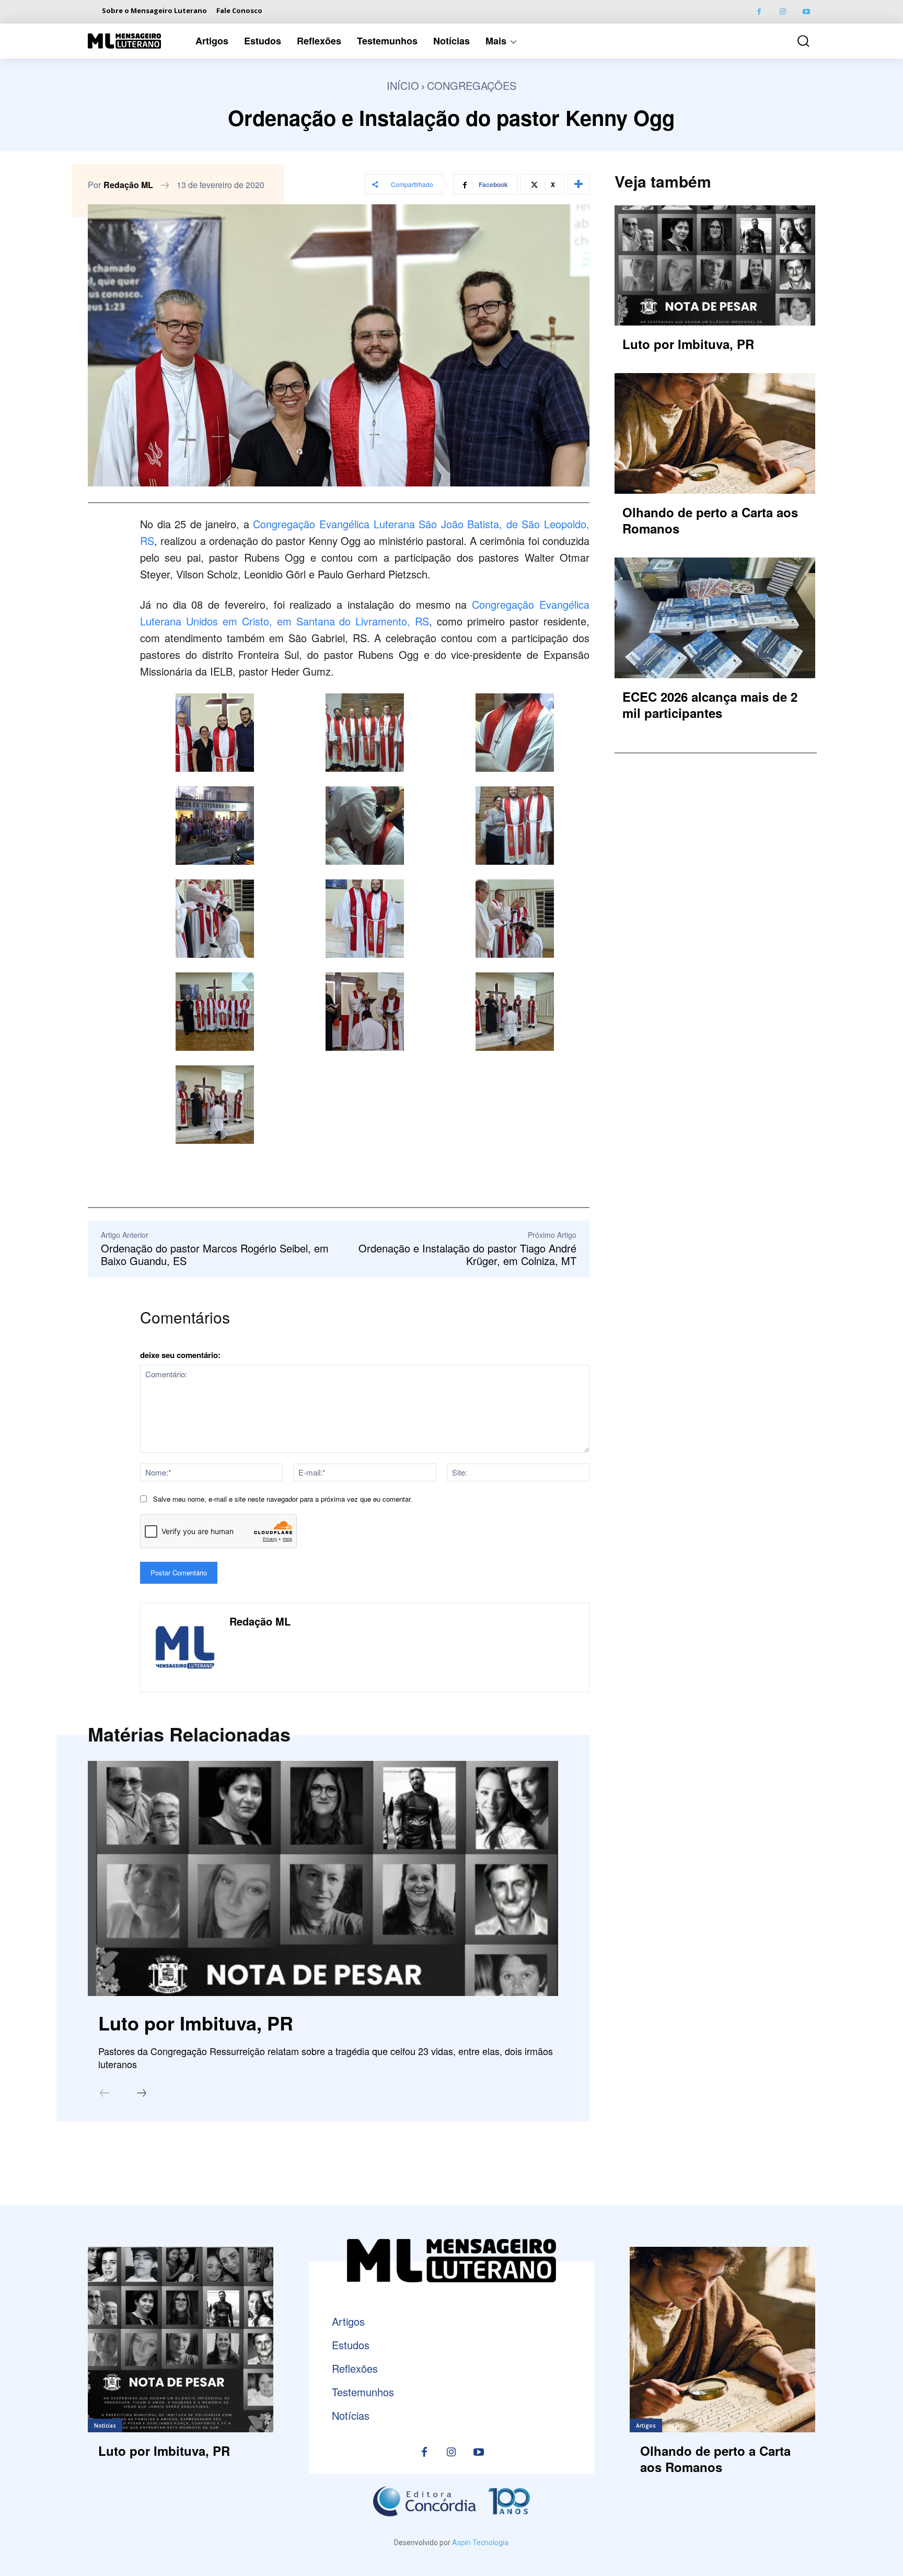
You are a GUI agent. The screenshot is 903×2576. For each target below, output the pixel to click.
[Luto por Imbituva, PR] (323, 1878)
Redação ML (128, 185)
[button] (796, 41)
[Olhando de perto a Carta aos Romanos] (715, 433)
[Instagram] (783, 12)
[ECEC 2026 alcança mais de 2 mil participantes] (715, 618)
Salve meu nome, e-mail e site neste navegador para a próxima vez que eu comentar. (283, 1499)
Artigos (646, 2426)
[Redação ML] (185, 1647)
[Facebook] (759, 12)
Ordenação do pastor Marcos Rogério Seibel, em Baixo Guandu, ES (215, 1254)
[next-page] (142, 2094)
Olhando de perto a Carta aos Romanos (710, 520)
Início (403, 85)
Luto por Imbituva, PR (196, 2023)
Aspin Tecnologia (480, 2543)
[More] (578, 184)
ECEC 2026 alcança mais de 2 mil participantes (710, 705)
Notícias (105, 2426)
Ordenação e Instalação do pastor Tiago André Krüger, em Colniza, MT (467, 1254)
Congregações (472, 85)
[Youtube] (806, 12)
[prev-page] (105, 2094)
